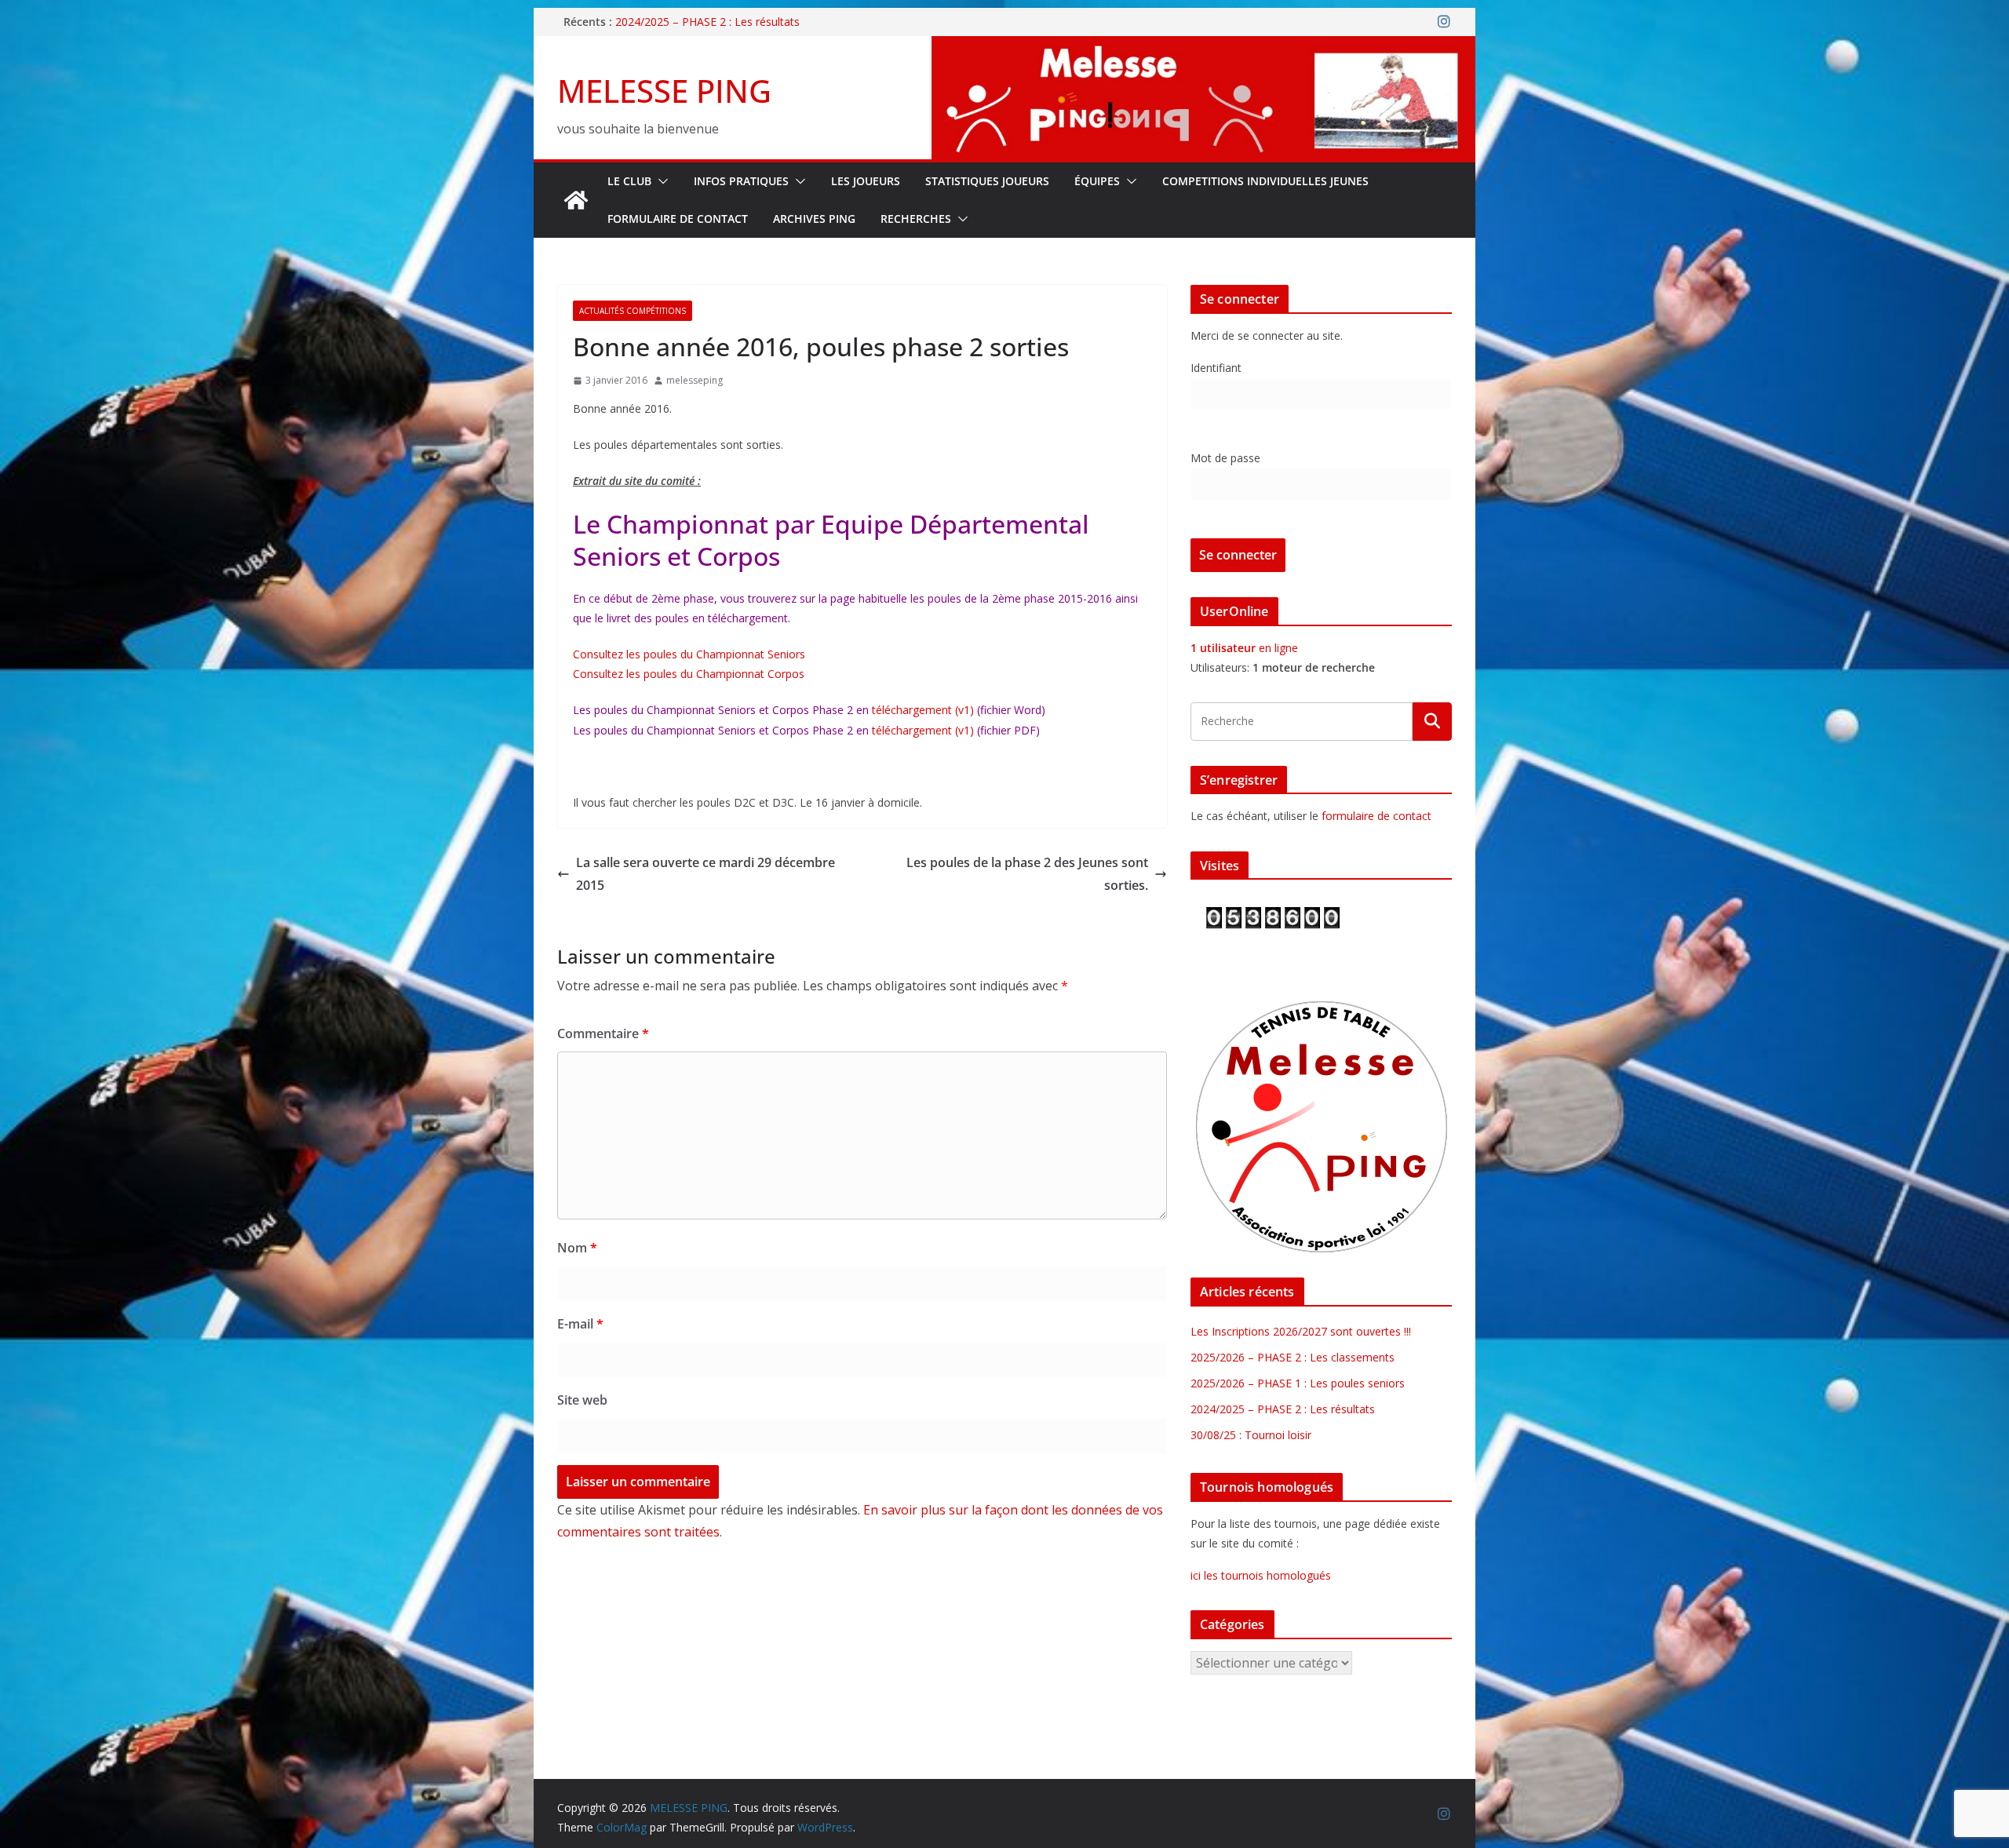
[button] (660, 181)
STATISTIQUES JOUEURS (987, 181)
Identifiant (1216, 368)
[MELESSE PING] (576, 200)
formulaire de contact (1376, 816)
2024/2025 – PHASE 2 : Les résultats (707, 22)
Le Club (629, 181)
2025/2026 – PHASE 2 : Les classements (1293, 1357)
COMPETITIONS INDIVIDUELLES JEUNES (1265, 181)
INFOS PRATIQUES (741, 181)
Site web (582, 1400)
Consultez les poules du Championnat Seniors (689, 654)
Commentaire (603, 1033)
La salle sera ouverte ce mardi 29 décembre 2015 (706, 874)
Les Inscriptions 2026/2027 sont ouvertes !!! (1301, 1331)
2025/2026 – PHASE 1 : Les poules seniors (1298, 1383)
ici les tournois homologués (1261, 1575)
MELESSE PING (664, 91)
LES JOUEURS (866, 181)
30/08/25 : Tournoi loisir (1251, 1435)
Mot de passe (1225, 458)
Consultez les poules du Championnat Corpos (689, 674)
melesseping (695, 380)
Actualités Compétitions (633, 311)
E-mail (580, 1324)
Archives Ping (814, 219)
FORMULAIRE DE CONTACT (678, 219)
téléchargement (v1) (923, 710)
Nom (577, 1248)
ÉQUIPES (1097, 181)
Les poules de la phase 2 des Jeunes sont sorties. (1027, 874)
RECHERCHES (916, 219)
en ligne (1244, 648)
